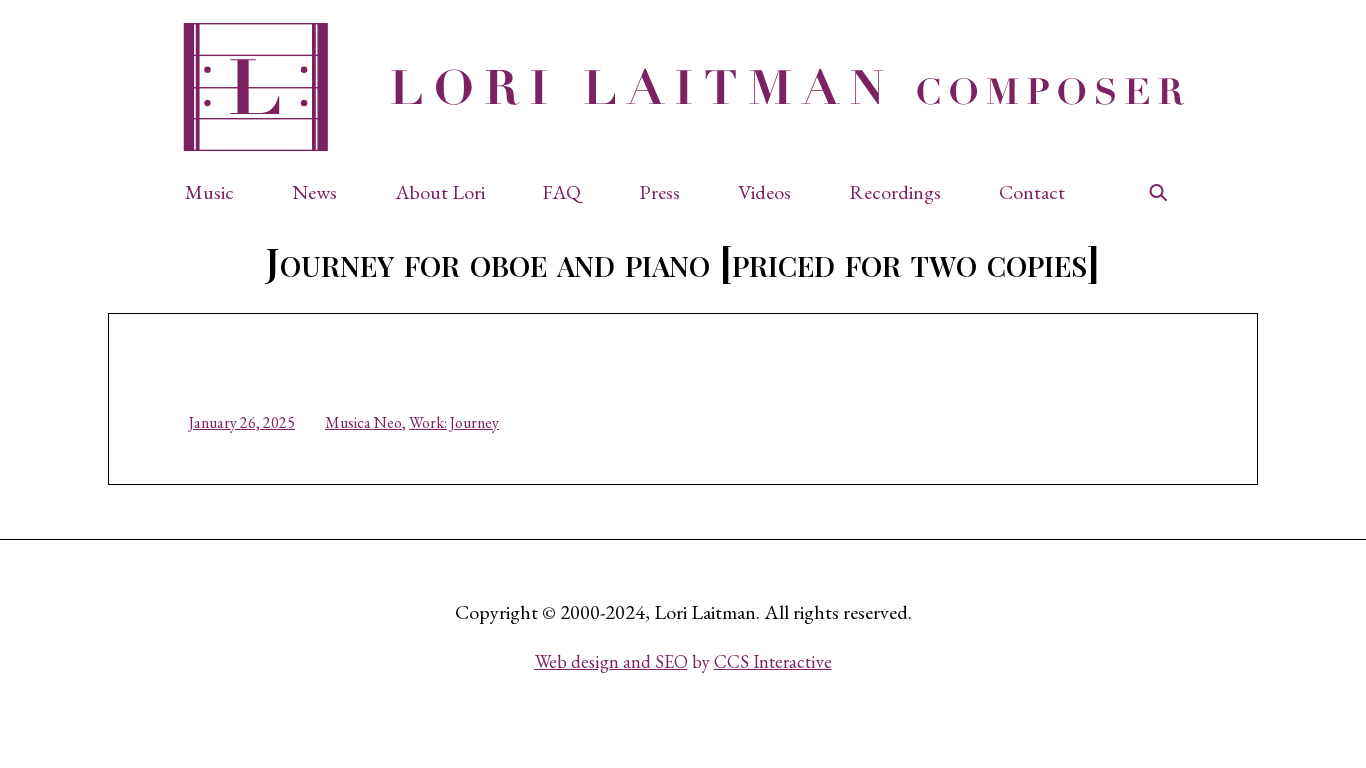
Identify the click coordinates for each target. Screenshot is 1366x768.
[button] (219, 192)
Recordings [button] (895, 192)
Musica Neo (363, 422)
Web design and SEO (611, 661)
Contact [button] (1032, 192)
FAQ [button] (561, 192)
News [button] (314, 192)
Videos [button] (764, 192)
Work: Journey (454, 422)
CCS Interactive (773, 661)
